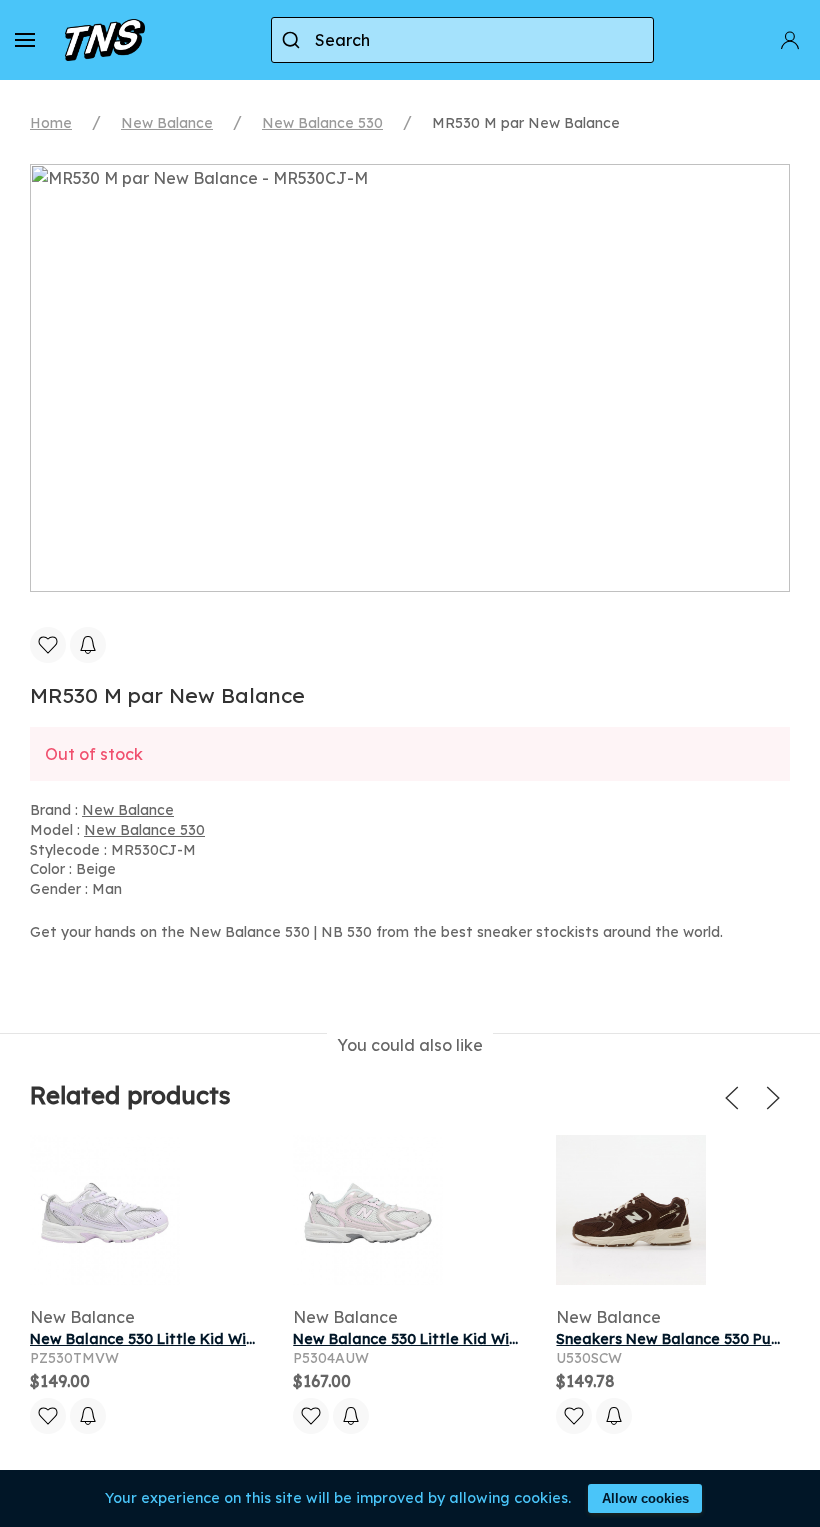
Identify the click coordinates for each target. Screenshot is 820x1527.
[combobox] (462, 40)
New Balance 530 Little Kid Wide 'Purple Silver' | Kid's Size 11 (247, 1339)
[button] (25, 40)
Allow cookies (645, 1498)
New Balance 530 (322, 123)
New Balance (167, 123)
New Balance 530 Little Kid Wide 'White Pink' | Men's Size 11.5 (510, 1339)
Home (51, 123)
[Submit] (293, 40)
